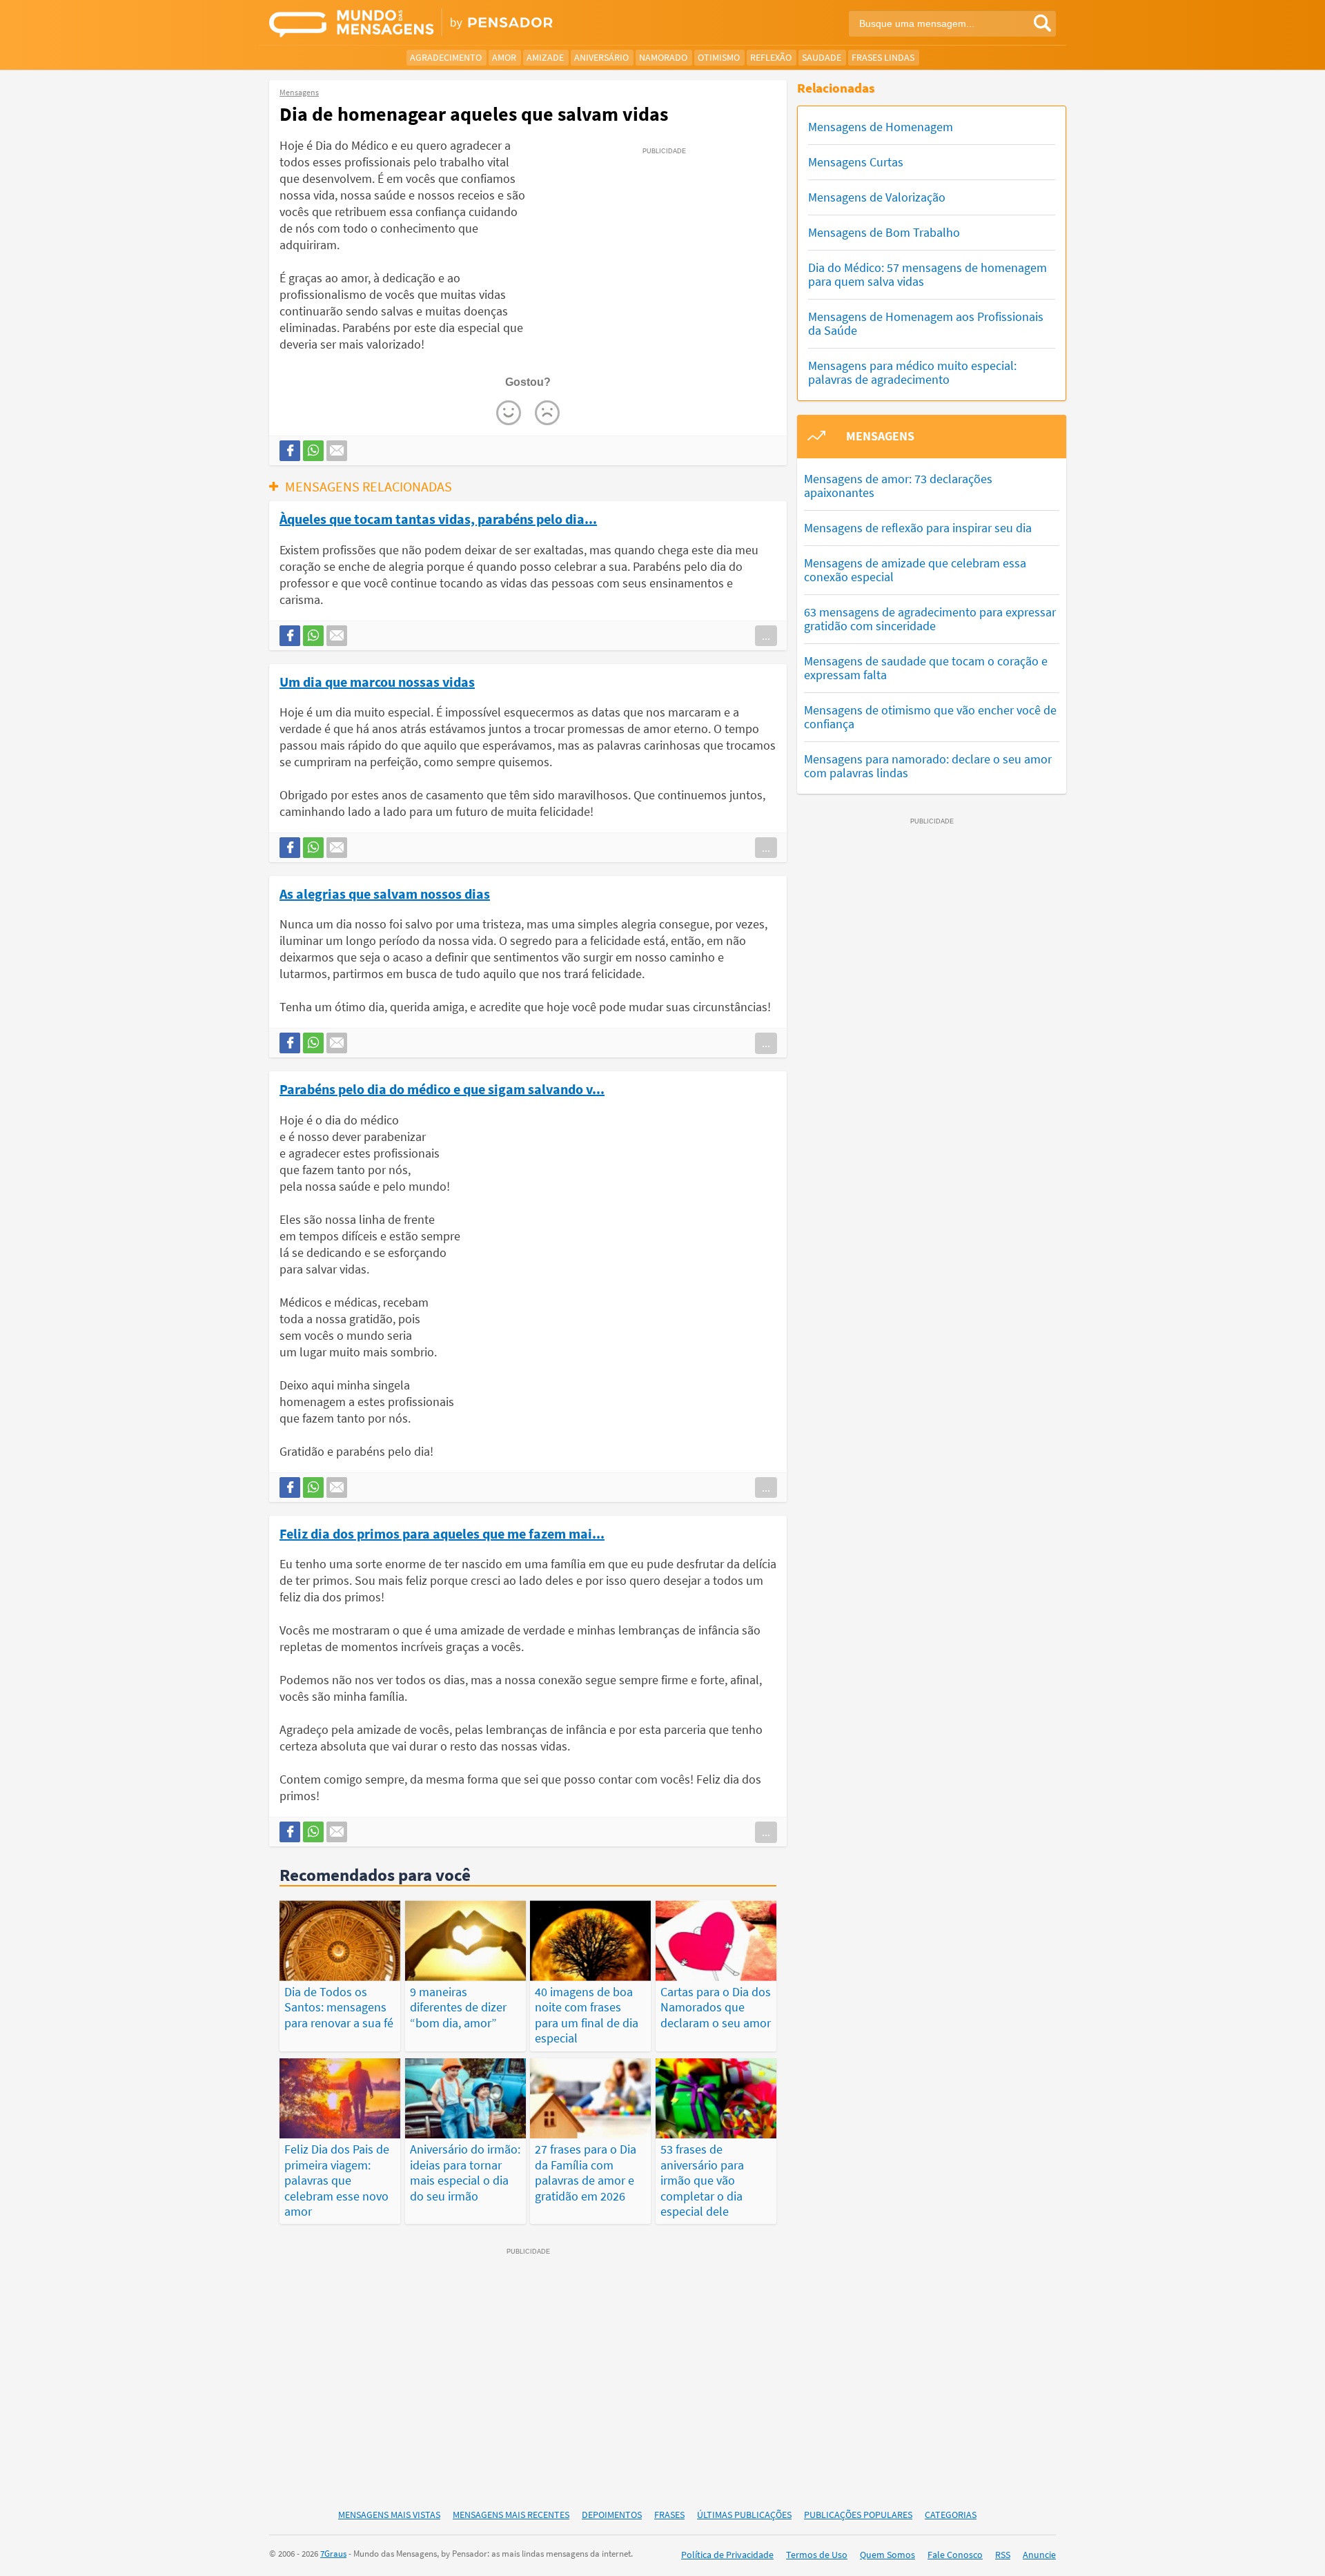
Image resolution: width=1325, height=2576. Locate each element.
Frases (669, 2515)
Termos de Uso (817, 2555)
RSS (1003, 2555)
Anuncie (1039, 2555)
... (766, 636)
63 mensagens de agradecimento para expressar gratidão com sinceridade (930, 619)
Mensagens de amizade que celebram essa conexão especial (915, 570)
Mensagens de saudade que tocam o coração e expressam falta (926, 668)
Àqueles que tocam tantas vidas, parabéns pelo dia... (438, 518)
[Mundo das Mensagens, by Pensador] (461, 24)
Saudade (822, 57)
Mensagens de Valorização (877, 197)
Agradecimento (446, 57)
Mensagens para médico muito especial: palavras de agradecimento (912, 372)
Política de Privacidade (727, 2555)
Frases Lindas (883, 57)
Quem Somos (887, 2555)
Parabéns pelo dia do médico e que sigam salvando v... (442, 1089)
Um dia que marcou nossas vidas (377, 681)
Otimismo (719, 57)
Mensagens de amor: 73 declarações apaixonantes (898, 486)
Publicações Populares (858, 2515)
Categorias (951, 2515)
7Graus (333, 2554)
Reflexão (771, 57)
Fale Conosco (955, 2555)
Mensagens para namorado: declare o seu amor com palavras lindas (928, 766)
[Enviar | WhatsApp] (313, 451)
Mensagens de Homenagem (881, 127)
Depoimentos (612, 2515)
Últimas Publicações (744, 2515)
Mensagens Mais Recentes (511, 2515)
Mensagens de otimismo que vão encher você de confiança (930, 717)
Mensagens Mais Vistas (389, 2515)
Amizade (545, 57)
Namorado (663, 57)
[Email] (337, 451)
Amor (504, 57)
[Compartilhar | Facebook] (290, 451)
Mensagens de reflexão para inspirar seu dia (918, 528)
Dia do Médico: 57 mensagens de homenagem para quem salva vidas (927, 274)
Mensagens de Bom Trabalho (884, 232)
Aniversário (601, 57)
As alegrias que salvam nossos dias (385, 893)
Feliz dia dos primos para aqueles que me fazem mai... (442, 1533)
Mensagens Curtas (856, 162)
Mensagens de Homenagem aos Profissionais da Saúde (926, 323)
